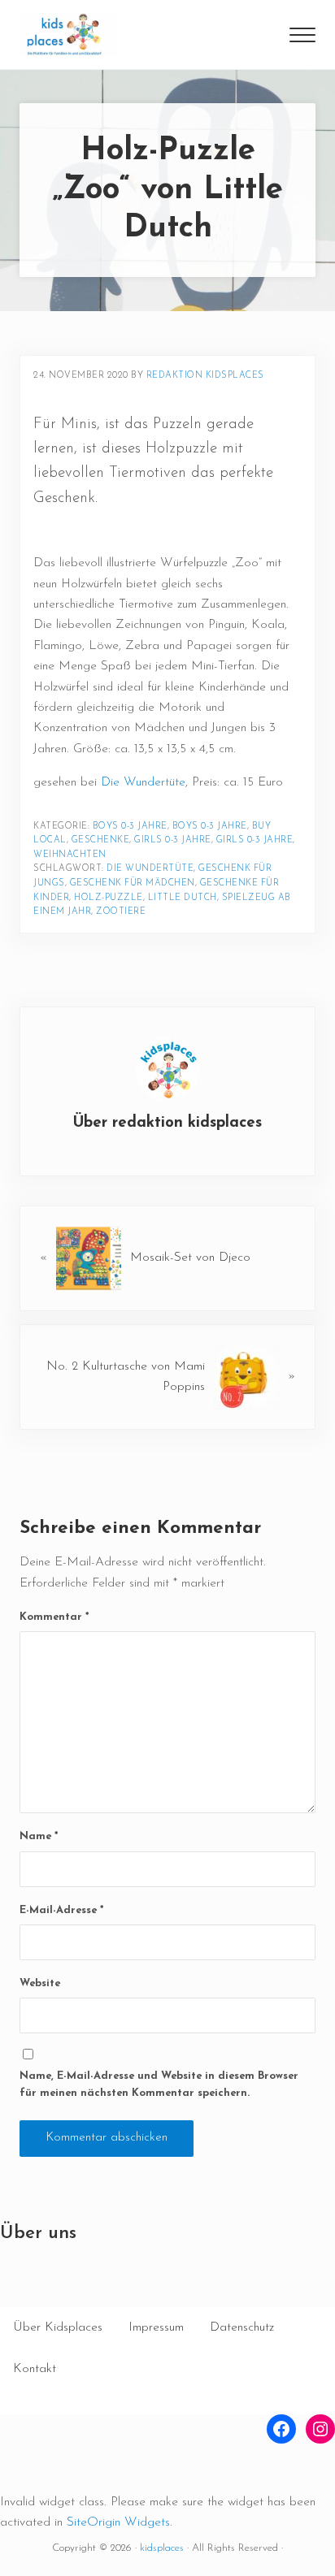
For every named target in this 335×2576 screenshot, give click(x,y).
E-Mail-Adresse (61, 1910)
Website (40, 1983)
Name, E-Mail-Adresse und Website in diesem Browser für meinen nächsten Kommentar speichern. (159, 2085)
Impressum (156, 2327)
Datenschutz (242, 2327)
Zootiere (121, 912)
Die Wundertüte (143, 782)
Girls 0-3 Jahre (173, 840)
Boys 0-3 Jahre (130, 827)
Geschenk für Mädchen (133, 883)
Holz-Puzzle (109, 898)
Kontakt (35, 2369)
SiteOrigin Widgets (118, 2522)
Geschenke (101, 840)
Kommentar (54, 1617)
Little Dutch (183, 898)
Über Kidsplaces (58, 2327)
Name (39, 1836)
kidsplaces (162, 2548)
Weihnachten (70, 855)
